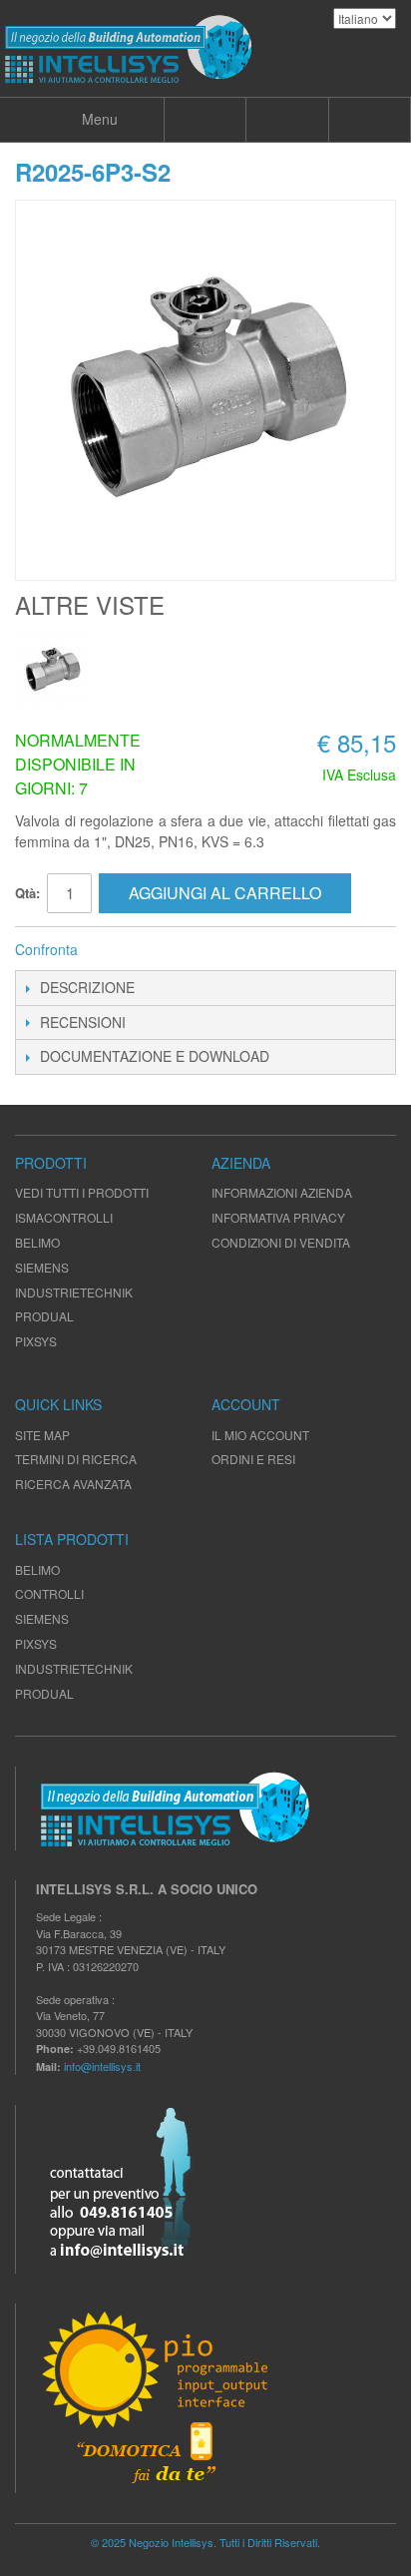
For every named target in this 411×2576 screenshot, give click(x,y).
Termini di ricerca (76, 1459)
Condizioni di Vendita (281, 1242)
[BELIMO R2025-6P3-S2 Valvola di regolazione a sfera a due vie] (52, 670)
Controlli (49, 1593)
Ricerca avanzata (73, 1484)
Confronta (46, 949)
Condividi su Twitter (160, 950)
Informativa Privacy (278, 1217)
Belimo (37, 1569)
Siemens (42, 1618)
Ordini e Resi (253, 1459)
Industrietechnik (74, 1668)
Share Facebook (120, 950)
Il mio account (260, 1435)
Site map (42, 1435)
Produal (44, 1693)
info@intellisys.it (102, 2066)
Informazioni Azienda (282, 1192)
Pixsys (36, 1643)
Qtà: (27, 893)
